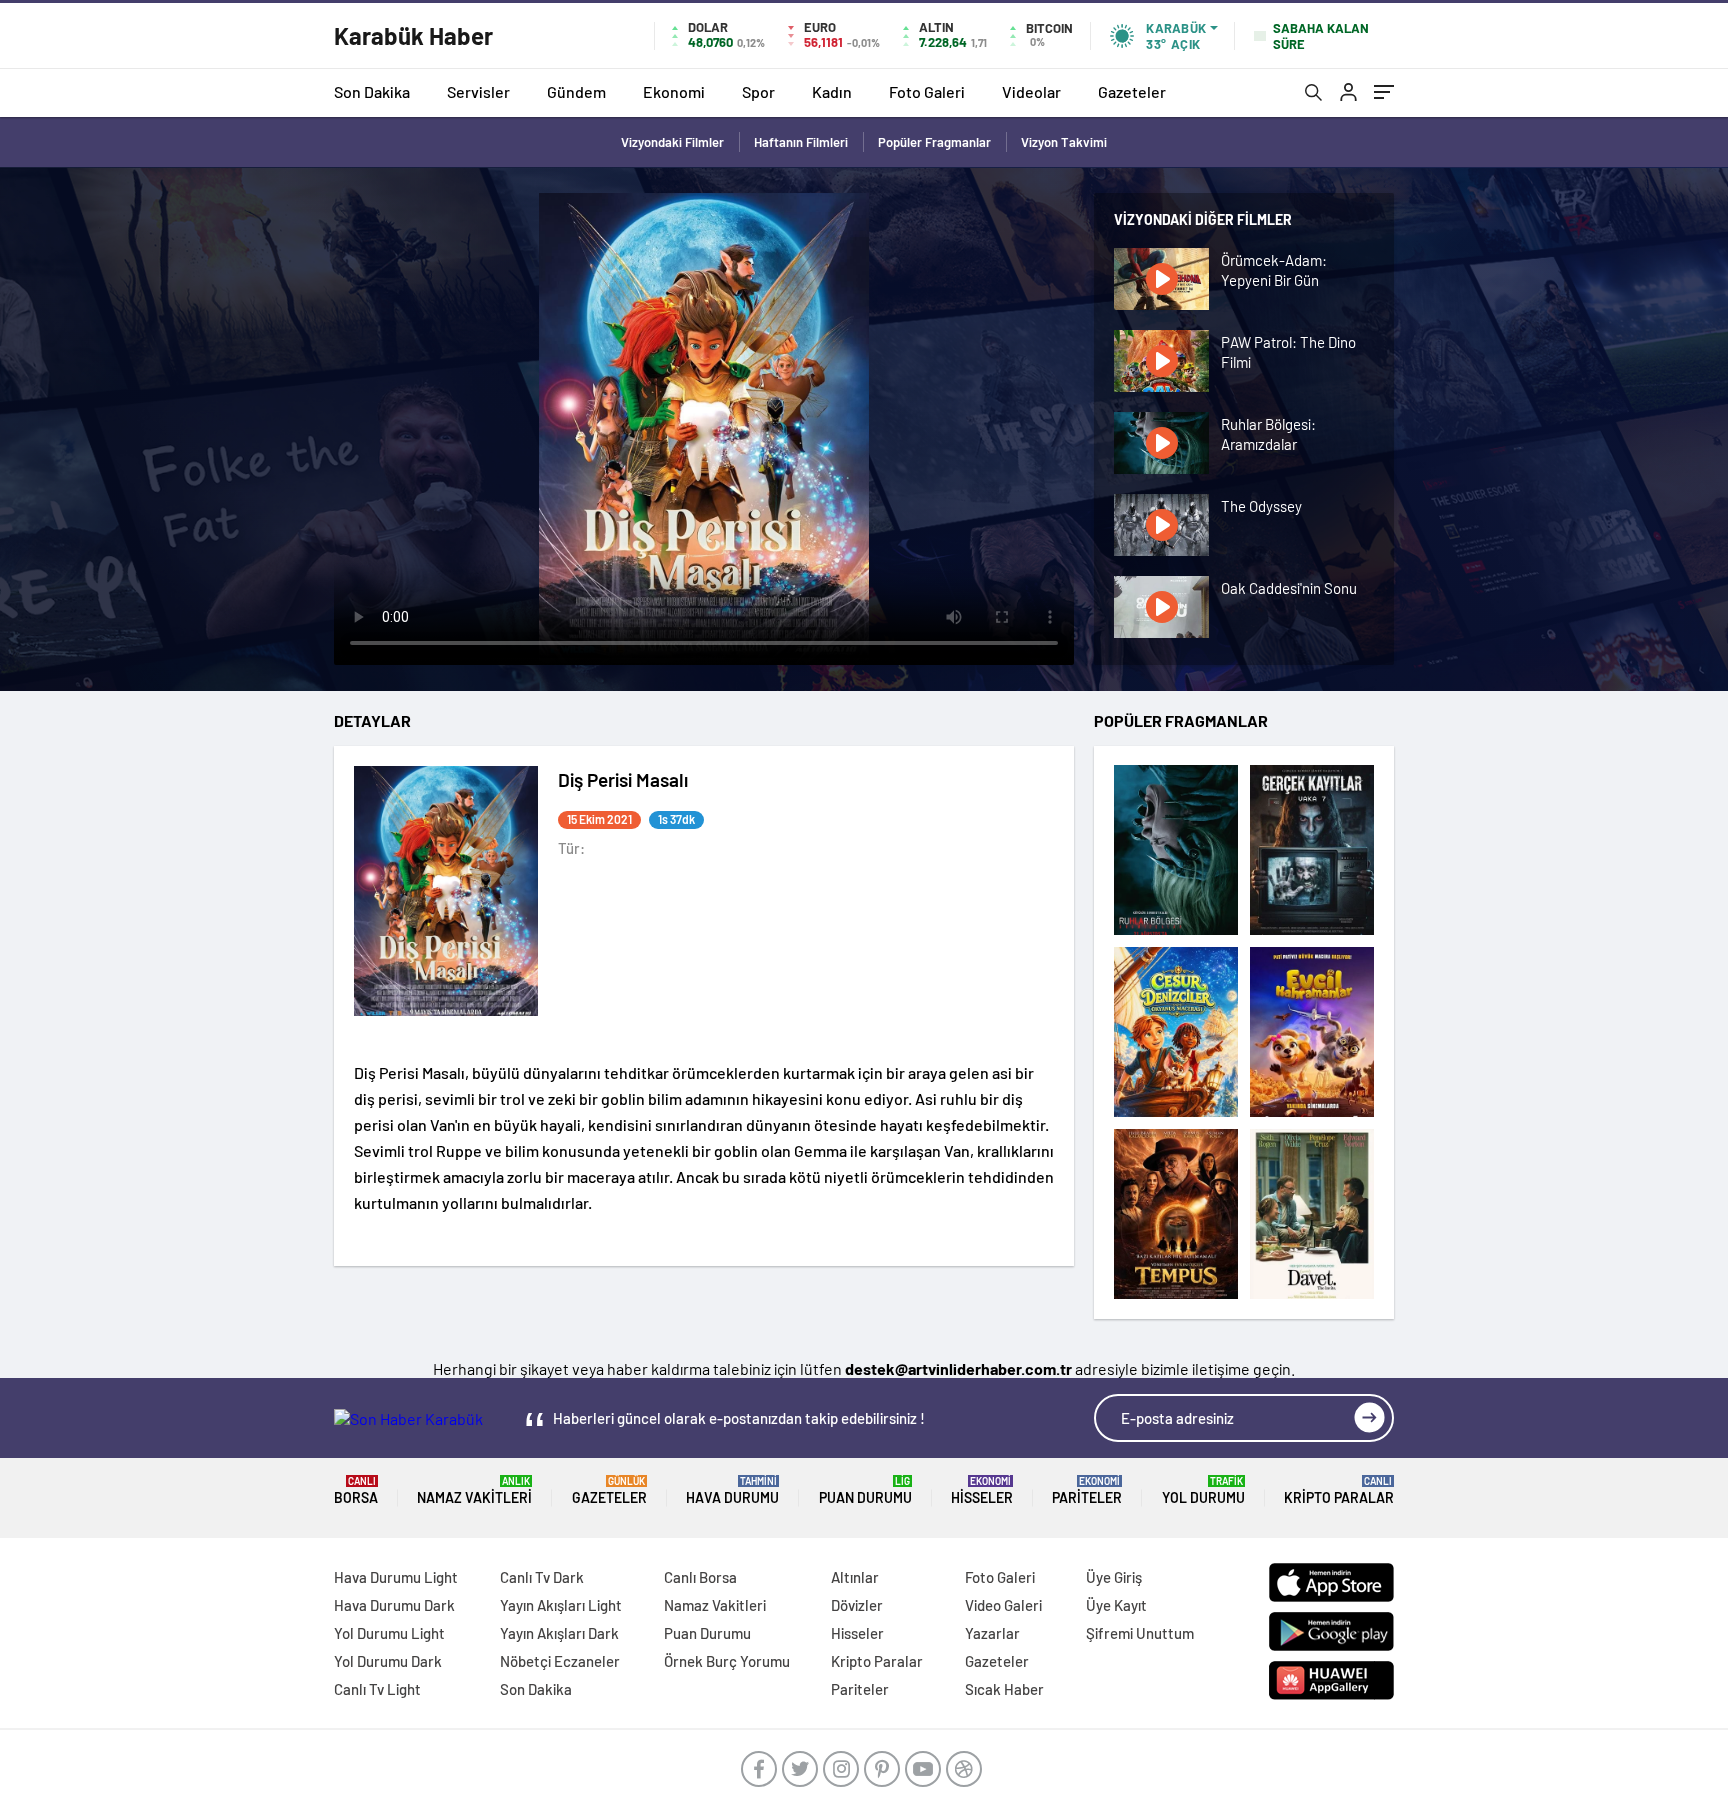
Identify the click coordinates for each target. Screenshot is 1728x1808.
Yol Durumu (1203, 1490)
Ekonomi (674, 91)
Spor (758, 91)
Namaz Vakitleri (474, 1490)
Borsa (356, 1490)
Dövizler (857, 1605)
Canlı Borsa (700, 1577)
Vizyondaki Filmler (672, 142)
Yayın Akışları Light (561, 1605)
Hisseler (982, 1490)
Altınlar (855, 1577)
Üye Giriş (1114, 1577)
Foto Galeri (927, 91)
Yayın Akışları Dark (559, 1633)
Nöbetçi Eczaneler (560, 1661)
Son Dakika (372, 91)
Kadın (832, 91)
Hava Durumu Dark (394, 1605)
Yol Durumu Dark (388, 1661)
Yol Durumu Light (389, 1633)
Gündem (576, 91)
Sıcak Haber (1004, 1689)
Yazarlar (992, 1633)
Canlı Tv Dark (542, 1577)
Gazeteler (1132, 91)
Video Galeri (1003, 1605)
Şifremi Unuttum (1140, 1633)
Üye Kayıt (1116, 1605)
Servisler (478, 91)
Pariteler (1087, 1490)
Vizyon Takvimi (1064, 142)
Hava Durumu (732, 1490)
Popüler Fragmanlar (934, 142)
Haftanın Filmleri (801, 142)
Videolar (1031, 91)
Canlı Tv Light (377, 1689)
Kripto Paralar (1339, 1490)
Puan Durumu (865, 1490)
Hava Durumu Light (396, 1577)
